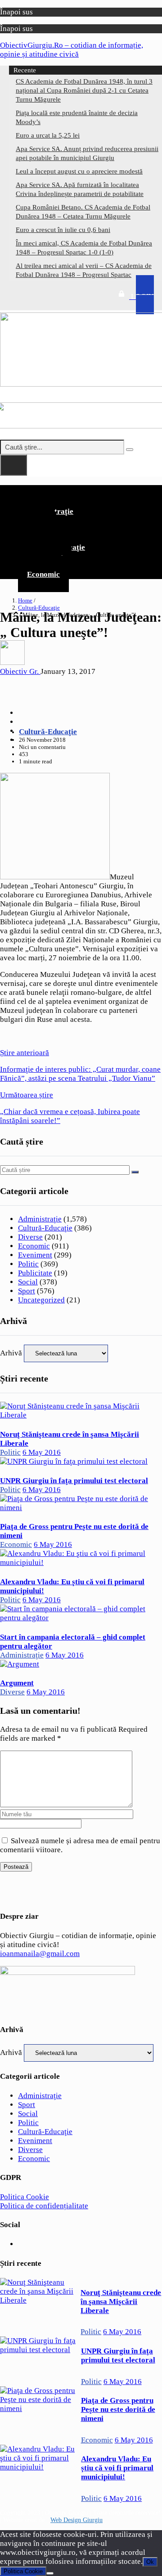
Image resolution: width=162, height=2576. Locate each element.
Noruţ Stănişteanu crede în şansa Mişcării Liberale (121, 2302)
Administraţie (40, 1219)
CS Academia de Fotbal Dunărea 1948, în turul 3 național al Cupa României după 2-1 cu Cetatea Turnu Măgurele (84, 90)
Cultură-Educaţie (39, 608)
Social (28, 1282)
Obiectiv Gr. (20, 671)
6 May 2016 (42, 1452)
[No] (50, 2573)
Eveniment (35, 1255)
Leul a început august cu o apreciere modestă (79, 171)
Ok (150, 2562)
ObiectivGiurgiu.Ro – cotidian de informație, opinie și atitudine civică (72, 50)
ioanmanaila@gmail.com (40, 1954)
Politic (28, 1264)
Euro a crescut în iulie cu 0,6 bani (63, 230)
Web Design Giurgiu (76, 2520)
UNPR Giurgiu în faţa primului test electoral (74, 1481)
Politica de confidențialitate (44, 2206)
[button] (81, 492)
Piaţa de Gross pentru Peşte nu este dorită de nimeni (118, 2409)
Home (25, 600)
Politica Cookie (25, 2197)
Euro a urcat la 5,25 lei (48, 135)
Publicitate (35, 1273)
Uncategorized (41, 1300)
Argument (17, 1683)
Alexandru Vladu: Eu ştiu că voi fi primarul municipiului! (117, 2468)
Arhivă (11, 1353)
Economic (43, 574)
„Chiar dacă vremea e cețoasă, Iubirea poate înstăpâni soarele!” (70, 1108)
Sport (27, 1291)
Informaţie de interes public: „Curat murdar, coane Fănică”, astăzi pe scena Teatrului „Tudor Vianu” (80, 1065)
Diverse (30, 1237)
